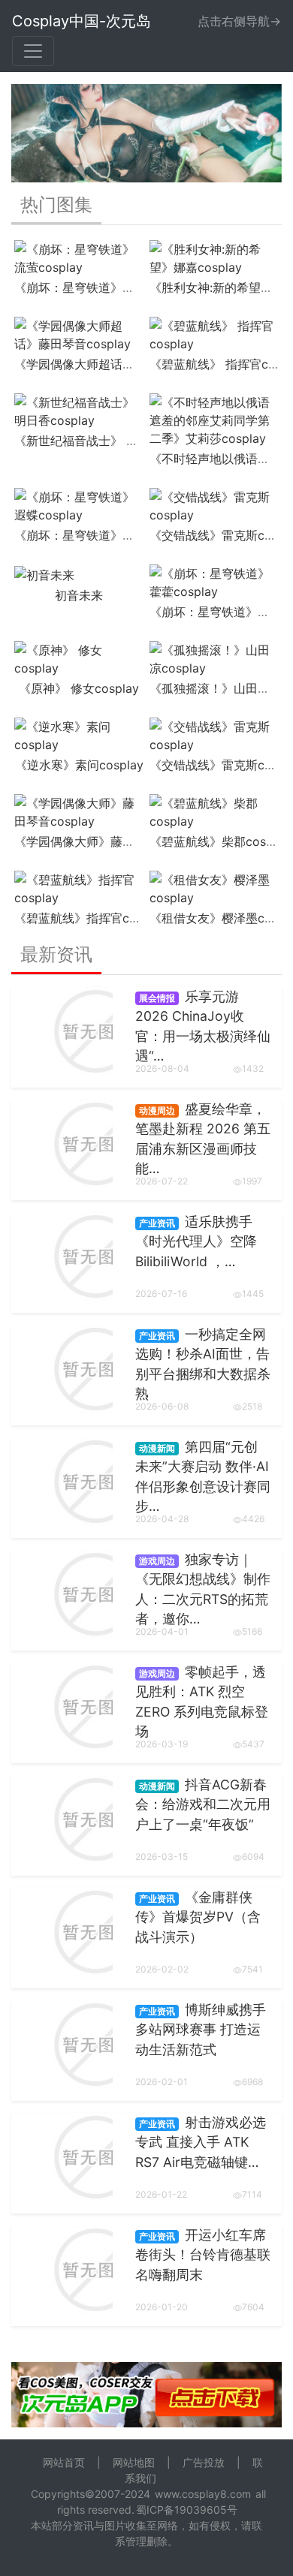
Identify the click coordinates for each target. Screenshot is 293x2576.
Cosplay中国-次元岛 (82, 21)
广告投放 (204, 2462)
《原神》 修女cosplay (79, 688)
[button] (32, 133)
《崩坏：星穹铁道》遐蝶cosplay (103, 535)
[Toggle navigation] (33, 51)
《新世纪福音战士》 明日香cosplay (110, 441)
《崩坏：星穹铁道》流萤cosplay (103, 287)
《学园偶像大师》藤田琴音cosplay (109, 841)
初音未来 (79, 595)
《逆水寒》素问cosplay (79, 765)
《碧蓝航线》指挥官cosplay (91, 918)
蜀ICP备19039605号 (187, 2510)
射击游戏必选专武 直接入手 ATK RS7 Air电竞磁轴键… (201, 2142)
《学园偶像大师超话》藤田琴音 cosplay (121, 364)
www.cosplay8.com (203, 2494)
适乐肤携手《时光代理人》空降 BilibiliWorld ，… (196, 1241)
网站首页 (64, 2462)
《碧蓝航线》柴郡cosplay (220, 841)
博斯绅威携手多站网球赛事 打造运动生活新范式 (201, 2030)
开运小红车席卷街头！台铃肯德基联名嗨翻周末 (203, 2255)
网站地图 (134, 2462)
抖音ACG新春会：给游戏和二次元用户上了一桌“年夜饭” (203, 1804)
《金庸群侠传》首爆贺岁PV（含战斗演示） (198, 1917)
